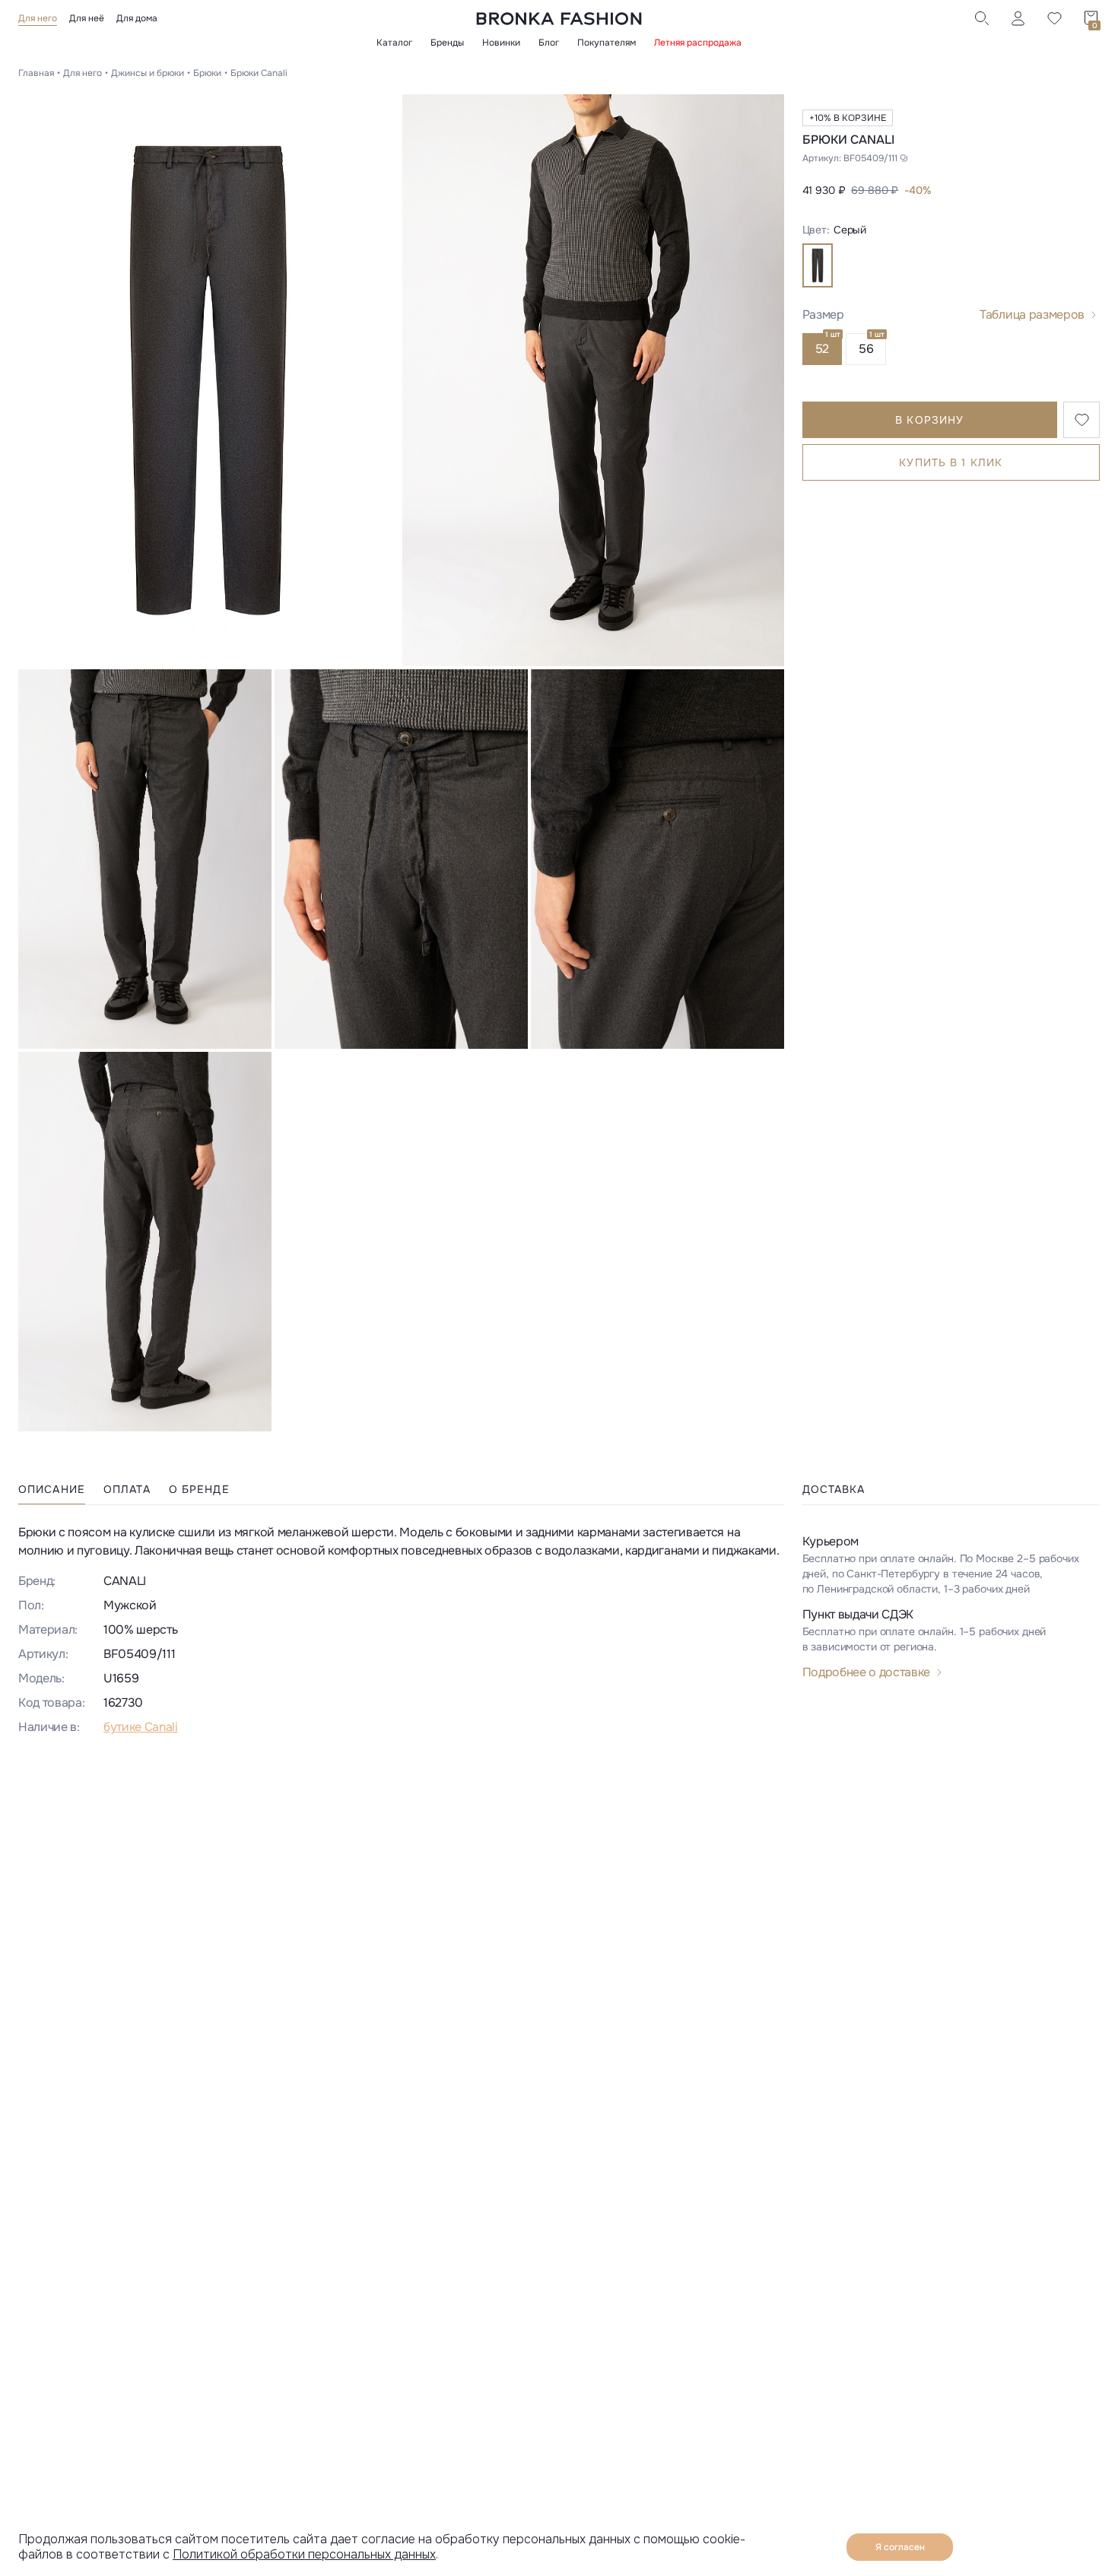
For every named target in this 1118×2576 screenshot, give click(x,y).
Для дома (137, 18)
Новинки (501, 43)
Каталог (394, 43)
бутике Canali (141, 1727)
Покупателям (607, 43)
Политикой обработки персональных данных (304, 2554)
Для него (38, 18)
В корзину (929, 420)
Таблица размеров (1032, 314)
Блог (549, 43)
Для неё (87, 18)
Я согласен (900, 2547)
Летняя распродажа (698, 43)
